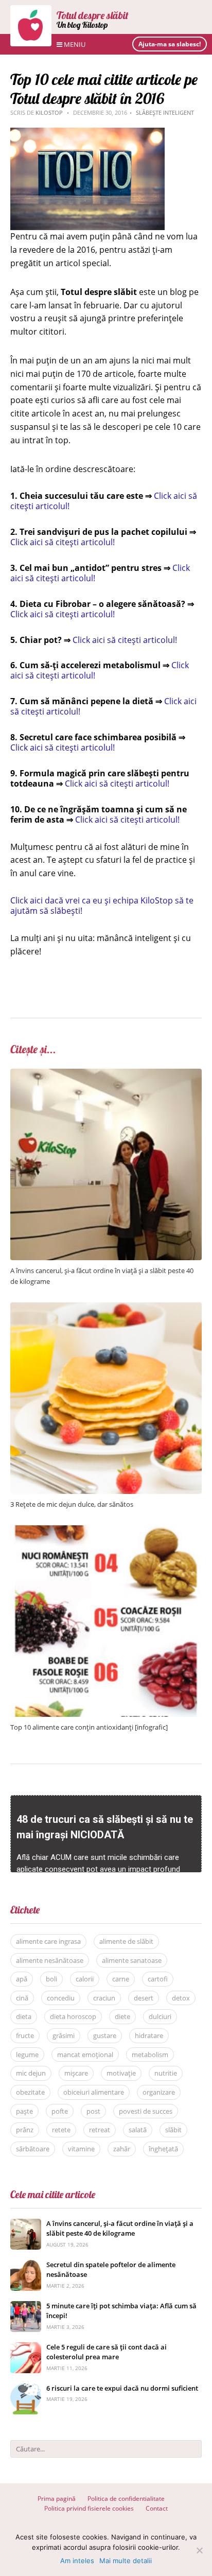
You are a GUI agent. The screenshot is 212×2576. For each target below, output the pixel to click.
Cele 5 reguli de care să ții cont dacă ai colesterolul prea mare (107, 2352)
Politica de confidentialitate (126, 2499)
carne (121, 1979)
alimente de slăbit (126, 1941)
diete (122, 2016)
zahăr (122, 2149)
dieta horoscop (73, 2016)
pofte (60, 2111)
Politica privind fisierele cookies (89, 2508)
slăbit (173, 2130)
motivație (121, 2073)
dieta (24, 2016)
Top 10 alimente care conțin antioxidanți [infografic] (89, 1727)
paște (24, 2111)
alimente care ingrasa (48, 1941)
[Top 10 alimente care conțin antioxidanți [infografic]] (106, 1531)
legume (27, 2055)
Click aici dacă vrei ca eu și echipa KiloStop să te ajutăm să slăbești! (102, 906)
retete (61, 2130)
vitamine (81, 2149)
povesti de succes (146, 2111)
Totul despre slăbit (93, 15)
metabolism (150, 2055)
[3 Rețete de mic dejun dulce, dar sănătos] (106, 1308)
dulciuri (160, 2016)
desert (144, 1998)
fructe (25, 2035)
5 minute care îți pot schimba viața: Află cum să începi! (121, 2311)
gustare (105, 2035)
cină (22, 1998)
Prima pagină (57, 2499)
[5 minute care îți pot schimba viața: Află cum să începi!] (26, 2307)
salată (138, 2130)
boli (51, 1979)
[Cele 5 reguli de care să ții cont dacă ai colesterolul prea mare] (26, 2348)
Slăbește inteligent (165, 112)
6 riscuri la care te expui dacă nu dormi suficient (122, 2388)
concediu (61, 1998)
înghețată (163, 2149)
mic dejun (31, 2073)
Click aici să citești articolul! (63, 542)
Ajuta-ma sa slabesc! (170, 44)
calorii (85, 1979)
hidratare (149, 2035)
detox (181, 1998)
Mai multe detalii (126, 2561)
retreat (100, 2130)
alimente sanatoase (132, 1960)
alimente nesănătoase (50, 1960)
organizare (159, 2092)
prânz (25, 2130)
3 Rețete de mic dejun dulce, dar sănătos (72, 1504)
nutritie (166, 2073)
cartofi (158, 1979)
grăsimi (64, 2035)
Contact (157, 2508)
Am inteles (77, 2561)
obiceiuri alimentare (94, 2092)
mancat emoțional (85, 2055)
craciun (104, 1998)
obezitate (30, 2092)
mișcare (76, 2073)
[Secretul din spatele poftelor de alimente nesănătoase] (26, 2265)
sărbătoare (33, 2149)
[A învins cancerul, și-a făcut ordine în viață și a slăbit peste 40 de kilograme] (106, 1074)
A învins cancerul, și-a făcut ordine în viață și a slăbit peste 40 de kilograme (120, 2229)
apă (22, 1979)
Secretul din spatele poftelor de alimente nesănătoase (111, 2270)
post (93, 2111)
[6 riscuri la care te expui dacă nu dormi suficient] (26, 2389)
